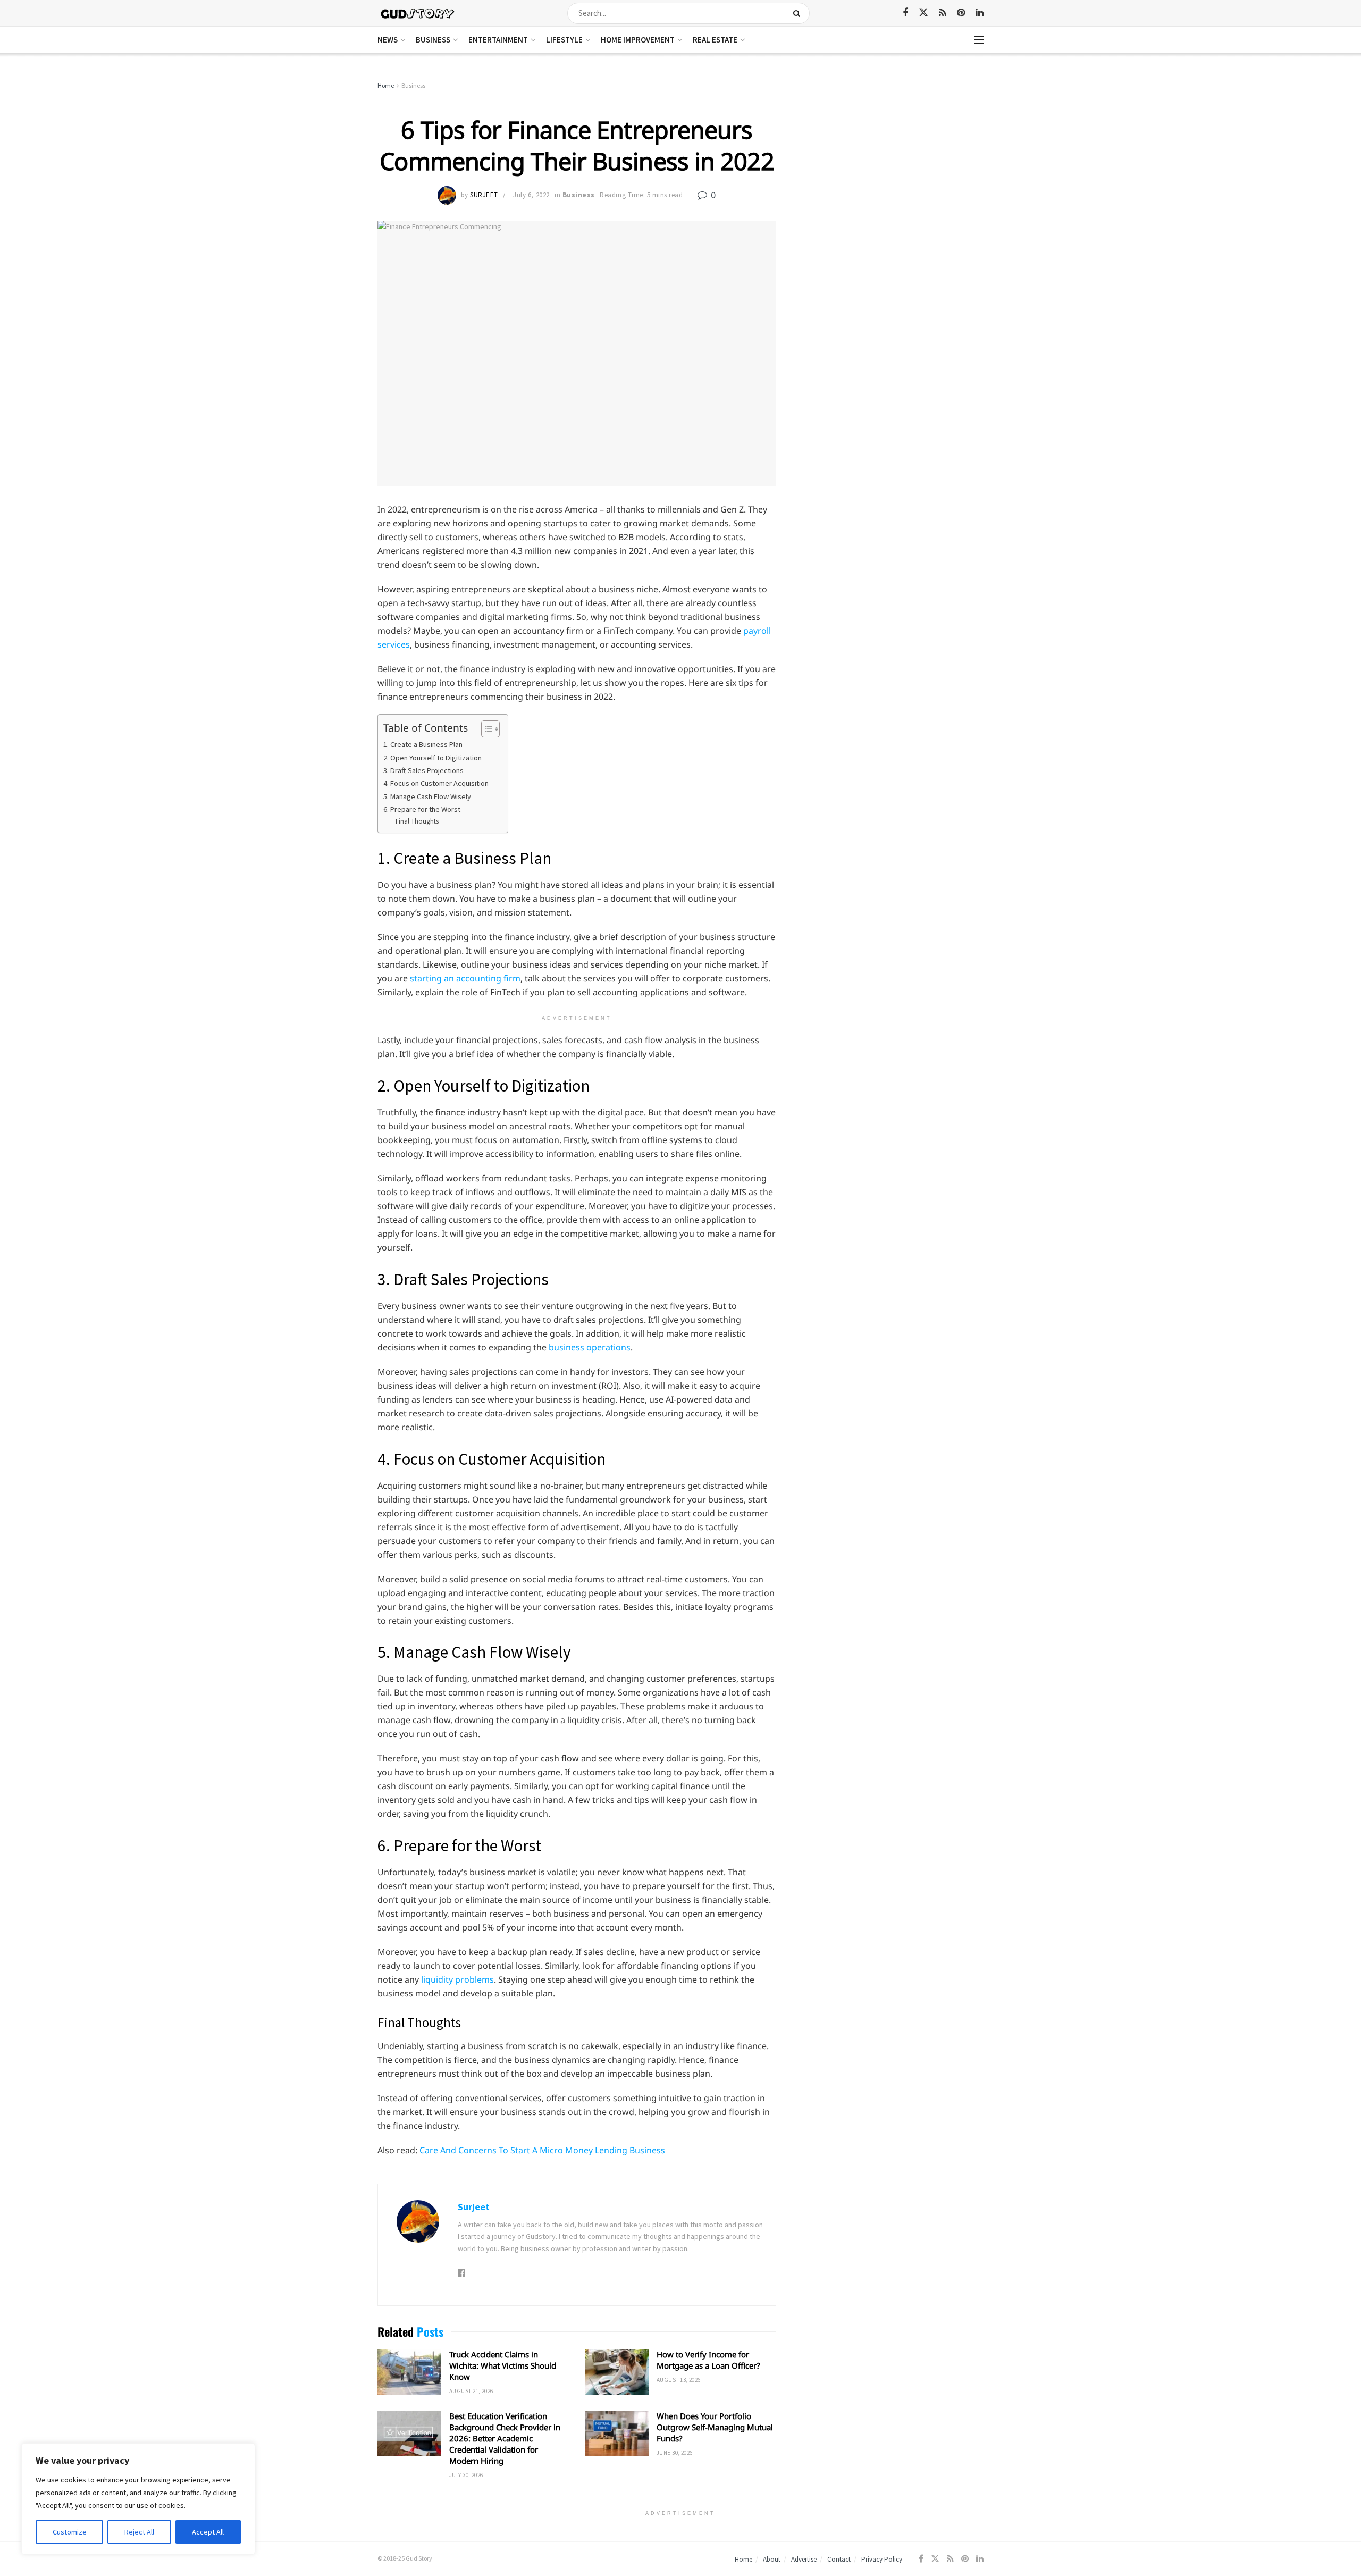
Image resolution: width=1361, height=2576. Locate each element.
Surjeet (484, 195)
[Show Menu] (979, 40)
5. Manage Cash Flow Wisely (427, 796)
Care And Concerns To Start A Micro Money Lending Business (542, 2150)
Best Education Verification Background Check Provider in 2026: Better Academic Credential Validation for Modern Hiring (505, 2438)
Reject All (139, 2532)
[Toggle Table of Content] (485, 729)
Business (433, 40)
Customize (70, 2532)
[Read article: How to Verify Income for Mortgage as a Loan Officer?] (617, 2372)
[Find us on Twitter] (923, 13)
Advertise (804, 2559)
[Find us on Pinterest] (961, 13)
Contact (839, 2559)
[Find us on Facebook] (905, 13)
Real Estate (715, 40)
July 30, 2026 (466, 2475)
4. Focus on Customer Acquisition (437, 783)
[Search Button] (799, 13)
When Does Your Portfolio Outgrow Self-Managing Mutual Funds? (715, 2427)
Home (386, 85)
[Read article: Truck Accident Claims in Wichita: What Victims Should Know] (409, 2372)
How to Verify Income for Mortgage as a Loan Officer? (708, 2360)
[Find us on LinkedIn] (980, 13)
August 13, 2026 (679, 2380)
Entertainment (498, 40)
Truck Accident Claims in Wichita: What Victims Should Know (503, 2365)
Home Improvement (638, 40)
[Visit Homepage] (418, 13)
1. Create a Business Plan (424, 744)
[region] (138, 2499)
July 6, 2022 (531, 195)
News (388, 40)
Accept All (208, 2532)
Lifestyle (564, 40)
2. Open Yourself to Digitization (433, 758)
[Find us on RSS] (943, 13)
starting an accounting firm (465, 978)
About (772, 2559)
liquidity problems (457, 1979)
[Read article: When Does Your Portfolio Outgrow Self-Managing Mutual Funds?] (617, 2434)
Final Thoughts (418, 821)
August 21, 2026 (471, 2391)
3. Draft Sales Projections (424, 770)
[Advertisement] (892, 160)
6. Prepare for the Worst (423, 809)
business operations (590, 1347)
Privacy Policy (882, 2559)
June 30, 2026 (675, 2453)
